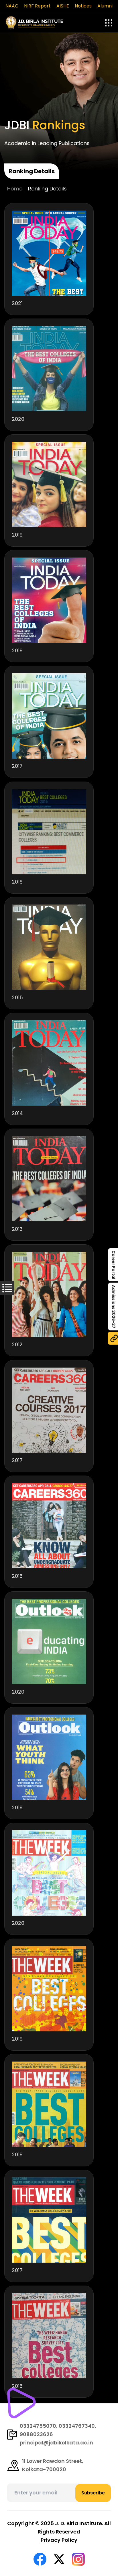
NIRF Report (37, 6)
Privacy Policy (59, 2540)
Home (15, 189)
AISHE (63, 6)
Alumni (105, 6)
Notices (83, 6)
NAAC (12, 6)
